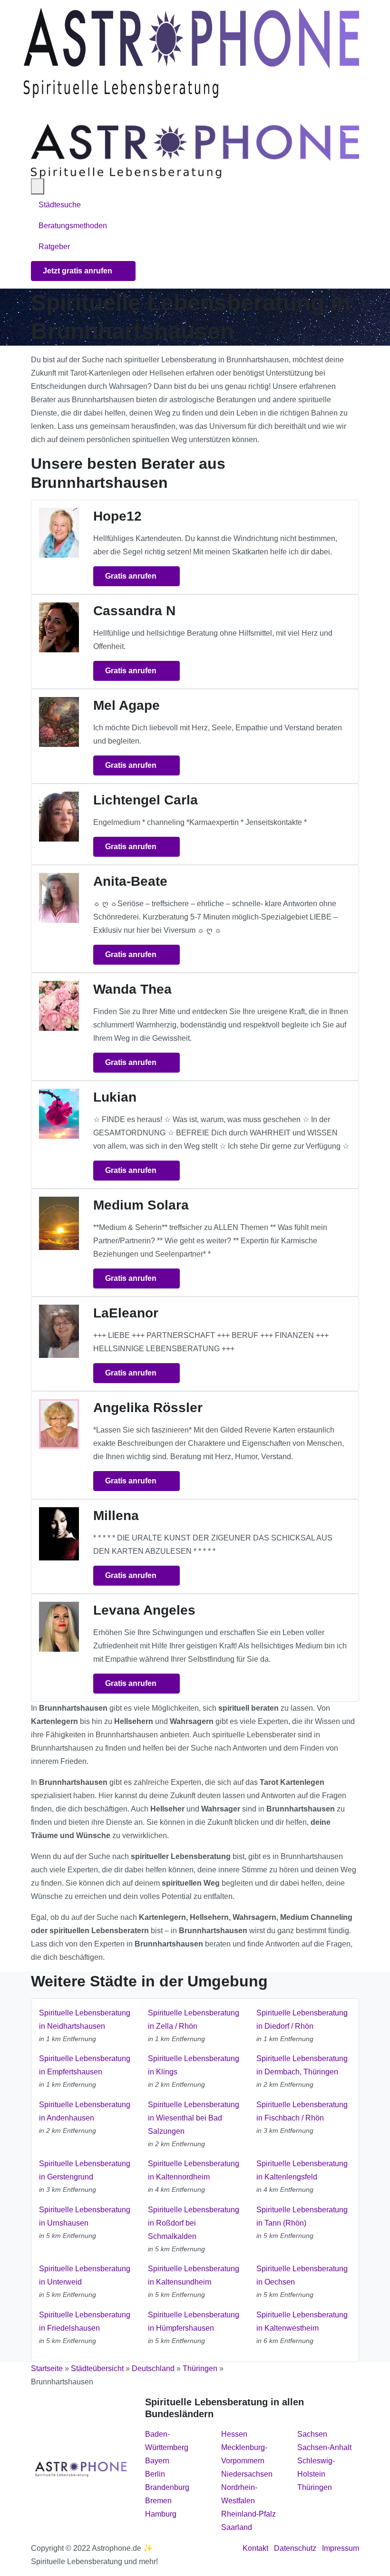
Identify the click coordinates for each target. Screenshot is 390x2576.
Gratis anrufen (132, 576)
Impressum (341, 2548)
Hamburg (161, 2514)
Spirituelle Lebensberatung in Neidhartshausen (85, 2019)
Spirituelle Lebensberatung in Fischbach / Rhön (302, 2111)
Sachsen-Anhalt (324, 2447)
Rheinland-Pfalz (249, 2514)
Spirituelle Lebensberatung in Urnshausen (85, 2216)
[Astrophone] (191, 53)
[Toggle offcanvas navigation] (38, 186)
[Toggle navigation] (35, 111)
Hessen (234, 2434)
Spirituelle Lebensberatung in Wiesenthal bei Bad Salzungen (194, 2118)
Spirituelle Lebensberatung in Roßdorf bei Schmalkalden (194, 2223)
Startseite (47, 2368)
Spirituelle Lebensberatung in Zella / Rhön (194, 2019)
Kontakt (255, 2548)
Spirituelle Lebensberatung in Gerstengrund (85, 2170)
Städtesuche (60, 205)
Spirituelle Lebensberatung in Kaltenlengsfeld (302, 2170)
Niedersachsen (247, 2474)
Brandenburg (167, 2487)
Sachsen (312, 2434)
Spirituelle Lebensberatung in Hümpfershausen (194, 2321)
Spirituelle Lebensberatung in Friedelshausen (85, 2321)
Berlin (155, 2474)
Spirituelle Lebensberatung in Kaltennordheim (194, 2170)
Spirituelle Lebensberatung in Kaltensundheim (194, 2275)
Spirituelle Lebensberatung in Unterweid (85, 2275)
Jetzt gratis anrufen (78, 271)
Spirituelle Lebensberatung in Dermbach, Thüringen (302, 2065)
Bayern (157, 2461)
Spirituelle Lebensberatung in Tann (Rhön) (302, 2216)
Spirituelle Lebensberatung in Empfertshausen (85, 2065)
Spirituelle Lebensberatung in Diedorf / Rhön (302, 2019)
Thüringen (200, 2368)
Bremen (158, 2501)
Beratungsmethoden (74, 226)
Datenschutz (295, 2548)
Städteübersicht (97, 2368)
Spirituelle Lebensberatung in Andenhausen (85, 2111)
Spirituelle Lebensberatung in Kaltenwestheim (302, 2321)
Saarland (237, 2527)
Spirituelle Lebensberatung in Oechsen (302, 2275)
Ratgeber (54, 247)
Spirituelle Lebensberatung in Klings (194, 2065)
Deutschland (153, 2368)
